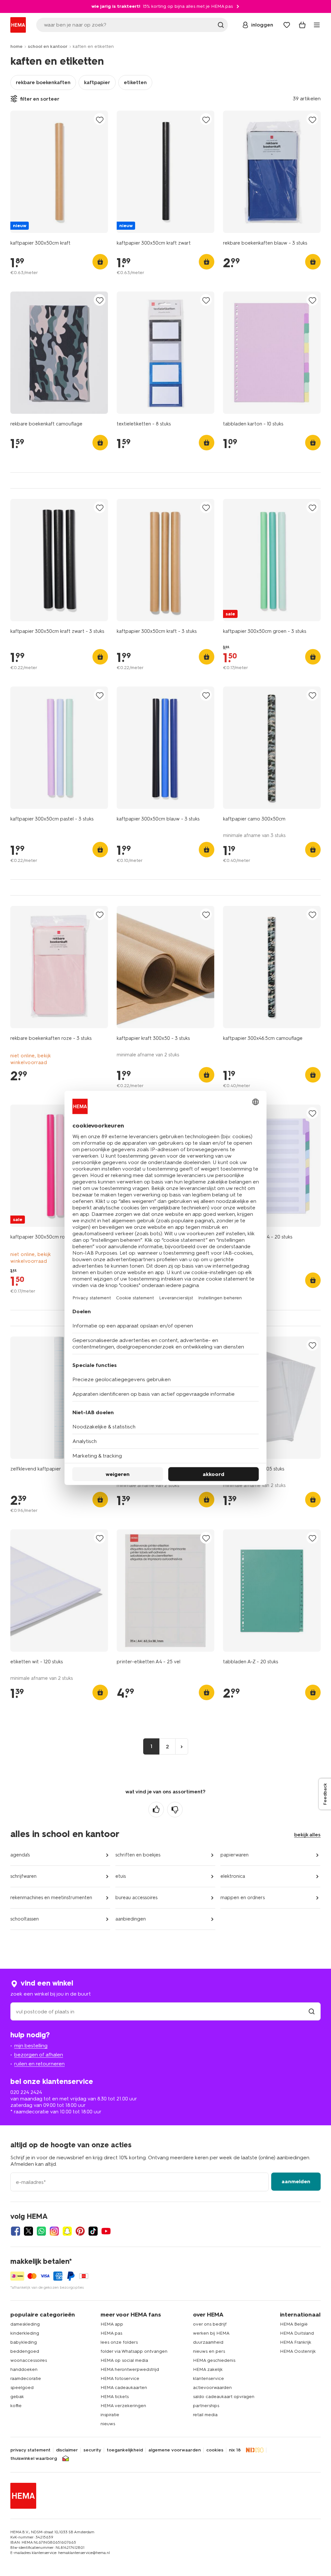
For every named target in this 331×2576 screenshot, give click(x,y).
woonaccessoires (29, 2360)
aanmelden (296, 2181)
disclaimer (67, 2450)
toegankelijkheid (125, 2450)
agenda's (20, 1855)
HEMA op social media (124, 2360)
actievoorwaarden (212, 2388)
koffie (16, 2406)
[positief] (156, 1810)
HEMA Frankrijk (296, 2342)
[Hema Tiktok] (93, 2231)
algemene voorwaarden (175, 2450)
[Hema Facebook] (16, 2231)
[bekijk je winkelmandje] (302, 25)
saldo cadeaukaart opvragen (224, 2397)
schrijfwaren (23, 1876)
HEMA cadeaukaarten (124, 2388)
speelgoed (22, 2388)
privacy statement (30, 2450)
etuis (121, 1876)
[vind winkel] (312, 2012)
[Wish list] (287, 25)
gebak (17, 2397)
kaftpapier (97, 82)
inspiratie (110, 2415)
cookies (215, 2450)
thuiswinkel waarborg (34, 2459)
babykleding (24, 2342)
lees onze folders (119, 2342)
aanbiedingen (131, 1919)
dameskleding (25, 2324)
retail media (205, 2415)
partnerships (206, 2406)
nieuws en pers (209, 2351)
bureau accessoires (136, 1898)
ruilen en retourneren (39, 2064)
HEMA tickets (115, 2397)
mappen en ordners (243, 1898)
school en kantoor (48, 46)
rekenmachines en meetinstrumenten (51, 1898)
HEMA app (112, 2324)
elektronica (233, 1876)
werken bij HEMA (211, 2333)
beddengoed (25, 2351)
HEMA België (294, 2324)
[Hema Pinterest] (80, 2231)
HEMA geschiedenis (214, 2360)
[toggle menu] (317, 25)
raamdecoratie (26, 2378)
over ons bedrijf (210, 2324)
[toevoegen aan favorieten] (100, 120)
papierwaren (235, 1855)
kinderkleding (25, 2333)
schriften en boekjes (138, 1855)
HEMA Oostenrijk (298, 2351)
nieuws (108, 2424)
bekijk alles (307, 1835)
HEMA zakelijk (208, 2369)
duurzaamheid (208, 2342)
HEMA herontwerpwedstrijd (130, 2369)
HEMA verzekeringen (123, 2406)
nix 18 (235, 2450)
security (92, 2450)
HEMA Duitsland (297, 2333)
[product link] (59, 172)
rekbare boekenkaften (43, 82)
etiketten (135, 82)
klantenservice (208, 2378)
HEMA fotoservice (120, 2378)
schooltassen (25, 1919)
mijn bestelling (31, 2046)
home (16, 46)
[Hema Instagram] (54, 2231)
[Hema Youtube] (106, 2231)
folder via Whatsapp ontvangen (134, 2351)
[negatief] (175, 1810)
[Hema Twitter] (28, 2231)
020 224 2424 (26, 2092)
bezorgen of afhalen (39, 2055)
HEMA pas (111, 2333)
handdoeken (24, 2369)
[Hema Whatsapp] (41, 2231)
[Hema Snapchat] (67, 2231)
